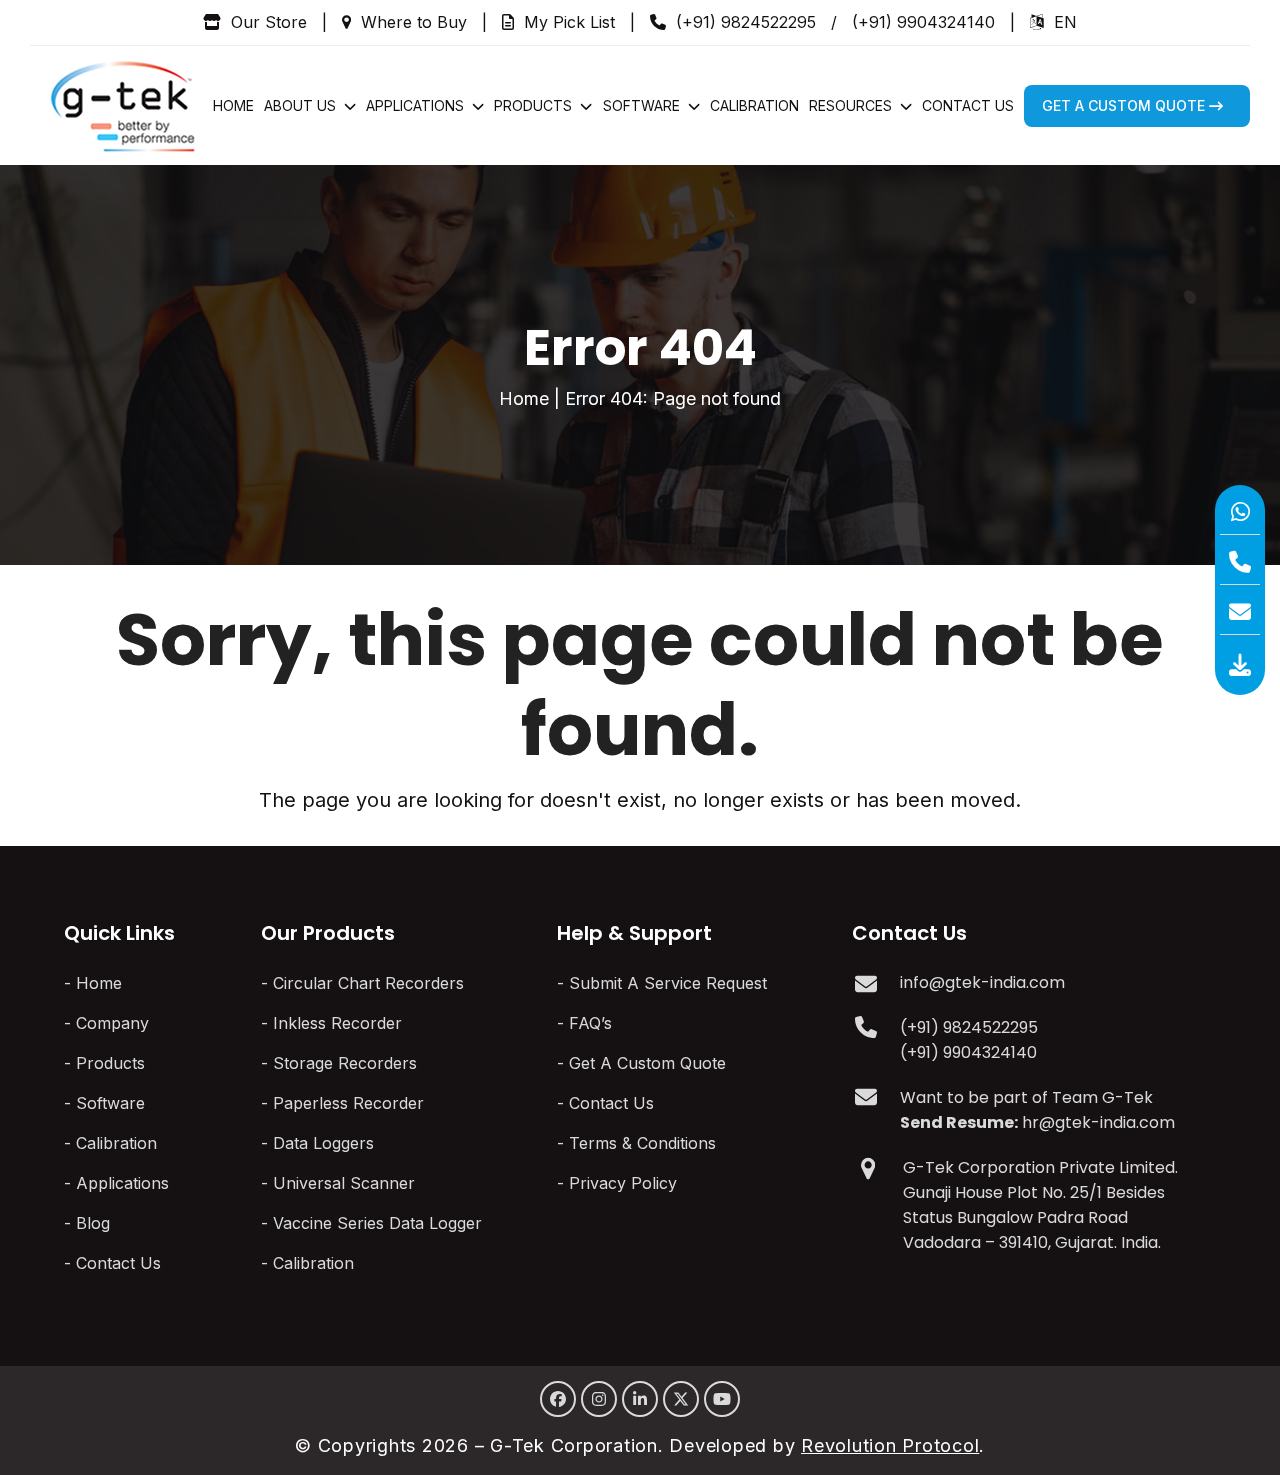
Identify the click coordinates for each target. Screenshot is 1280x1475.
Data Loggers (323, 1143)
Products (110, 1063)
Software (110, 1103)
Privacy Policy (623, 1183)
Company (112, 1023)
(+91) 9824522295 (746, 22)
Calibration (116, 1143)
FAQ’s (590, 1023)
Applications (122, 1183)
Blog (93, 1223)
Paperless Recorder (348, 1103)
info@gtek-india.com (982, 982)
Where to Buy (414, 22)
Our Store (269, 22)
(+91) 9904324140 (923, 22)
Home (524, 398)
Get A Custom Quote (647, 1063)
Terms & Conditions (642, 1143)
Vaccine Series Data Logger (377, 1223)
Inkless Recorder (337, 1023)
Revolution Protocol (890, 1445)
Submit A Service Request (668, 983)
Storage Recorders (345, 1063)
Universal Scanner (344, 1183)
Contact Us (118, 1263)
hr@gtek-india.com (1098, 1122)
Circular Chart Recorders (368, 983)
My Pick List (569, 22)
